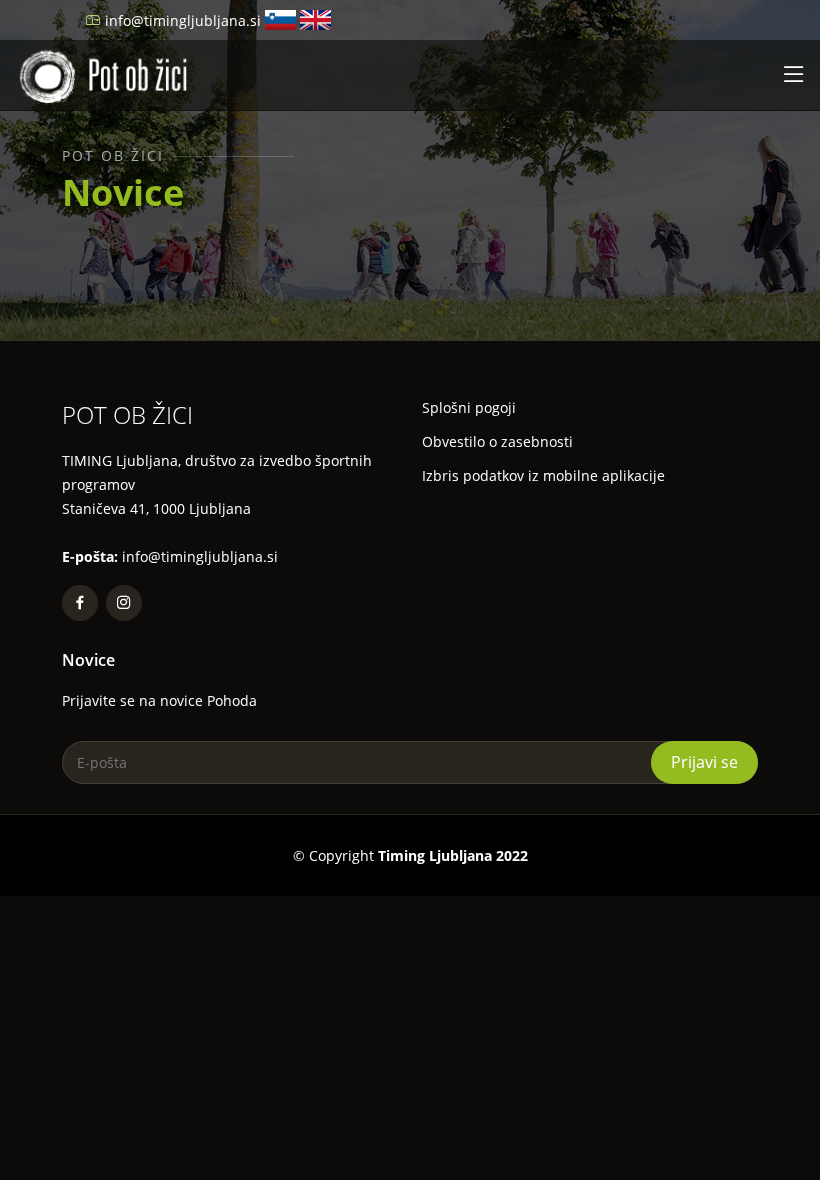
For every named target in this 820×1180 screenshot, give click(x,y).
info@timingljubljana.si (183, 20)
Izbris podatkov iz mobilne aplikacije (543, 476)
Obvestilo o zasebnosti (497, 442)
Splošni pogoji (469, 408)
